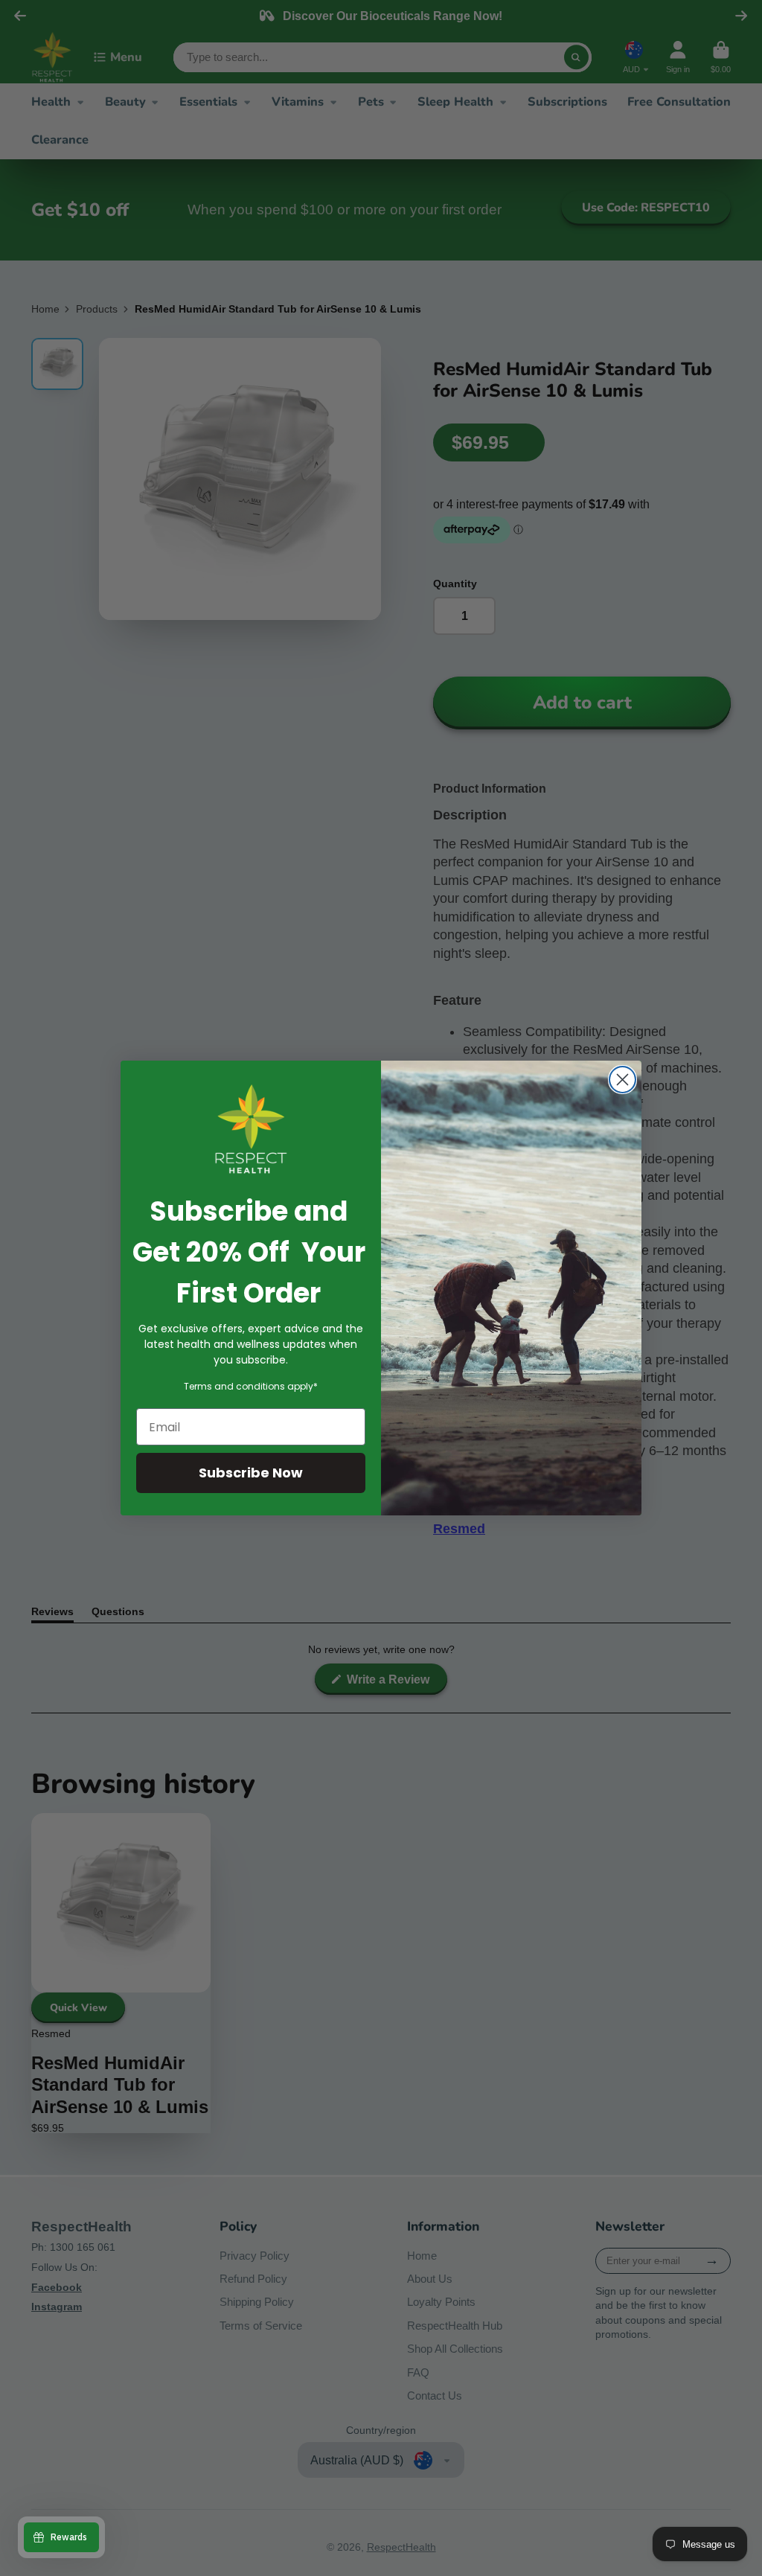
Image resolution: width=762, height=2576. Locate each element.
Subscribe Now (251, 1473)
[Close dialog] (622, 1080)
